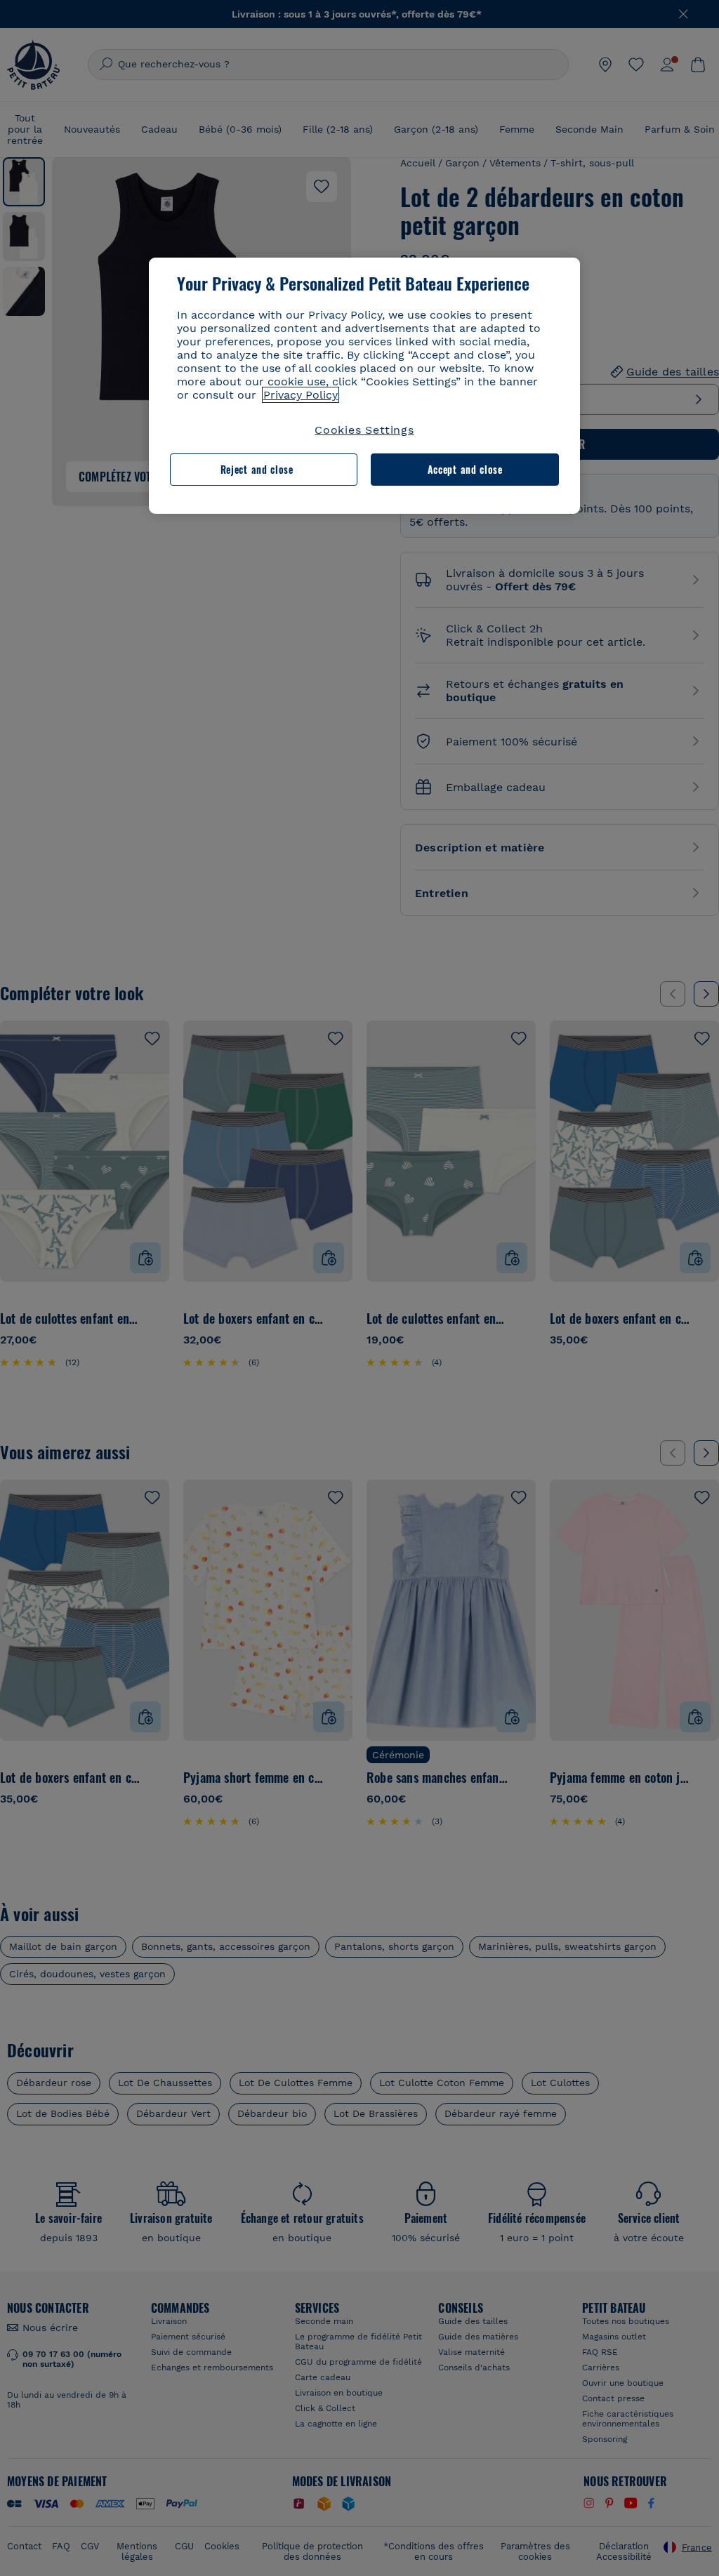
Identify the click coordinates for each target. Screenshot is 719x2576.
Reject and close (257, 469)
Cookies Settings (364, 430)
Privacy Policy (301, 395)
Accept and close (465, 469)
